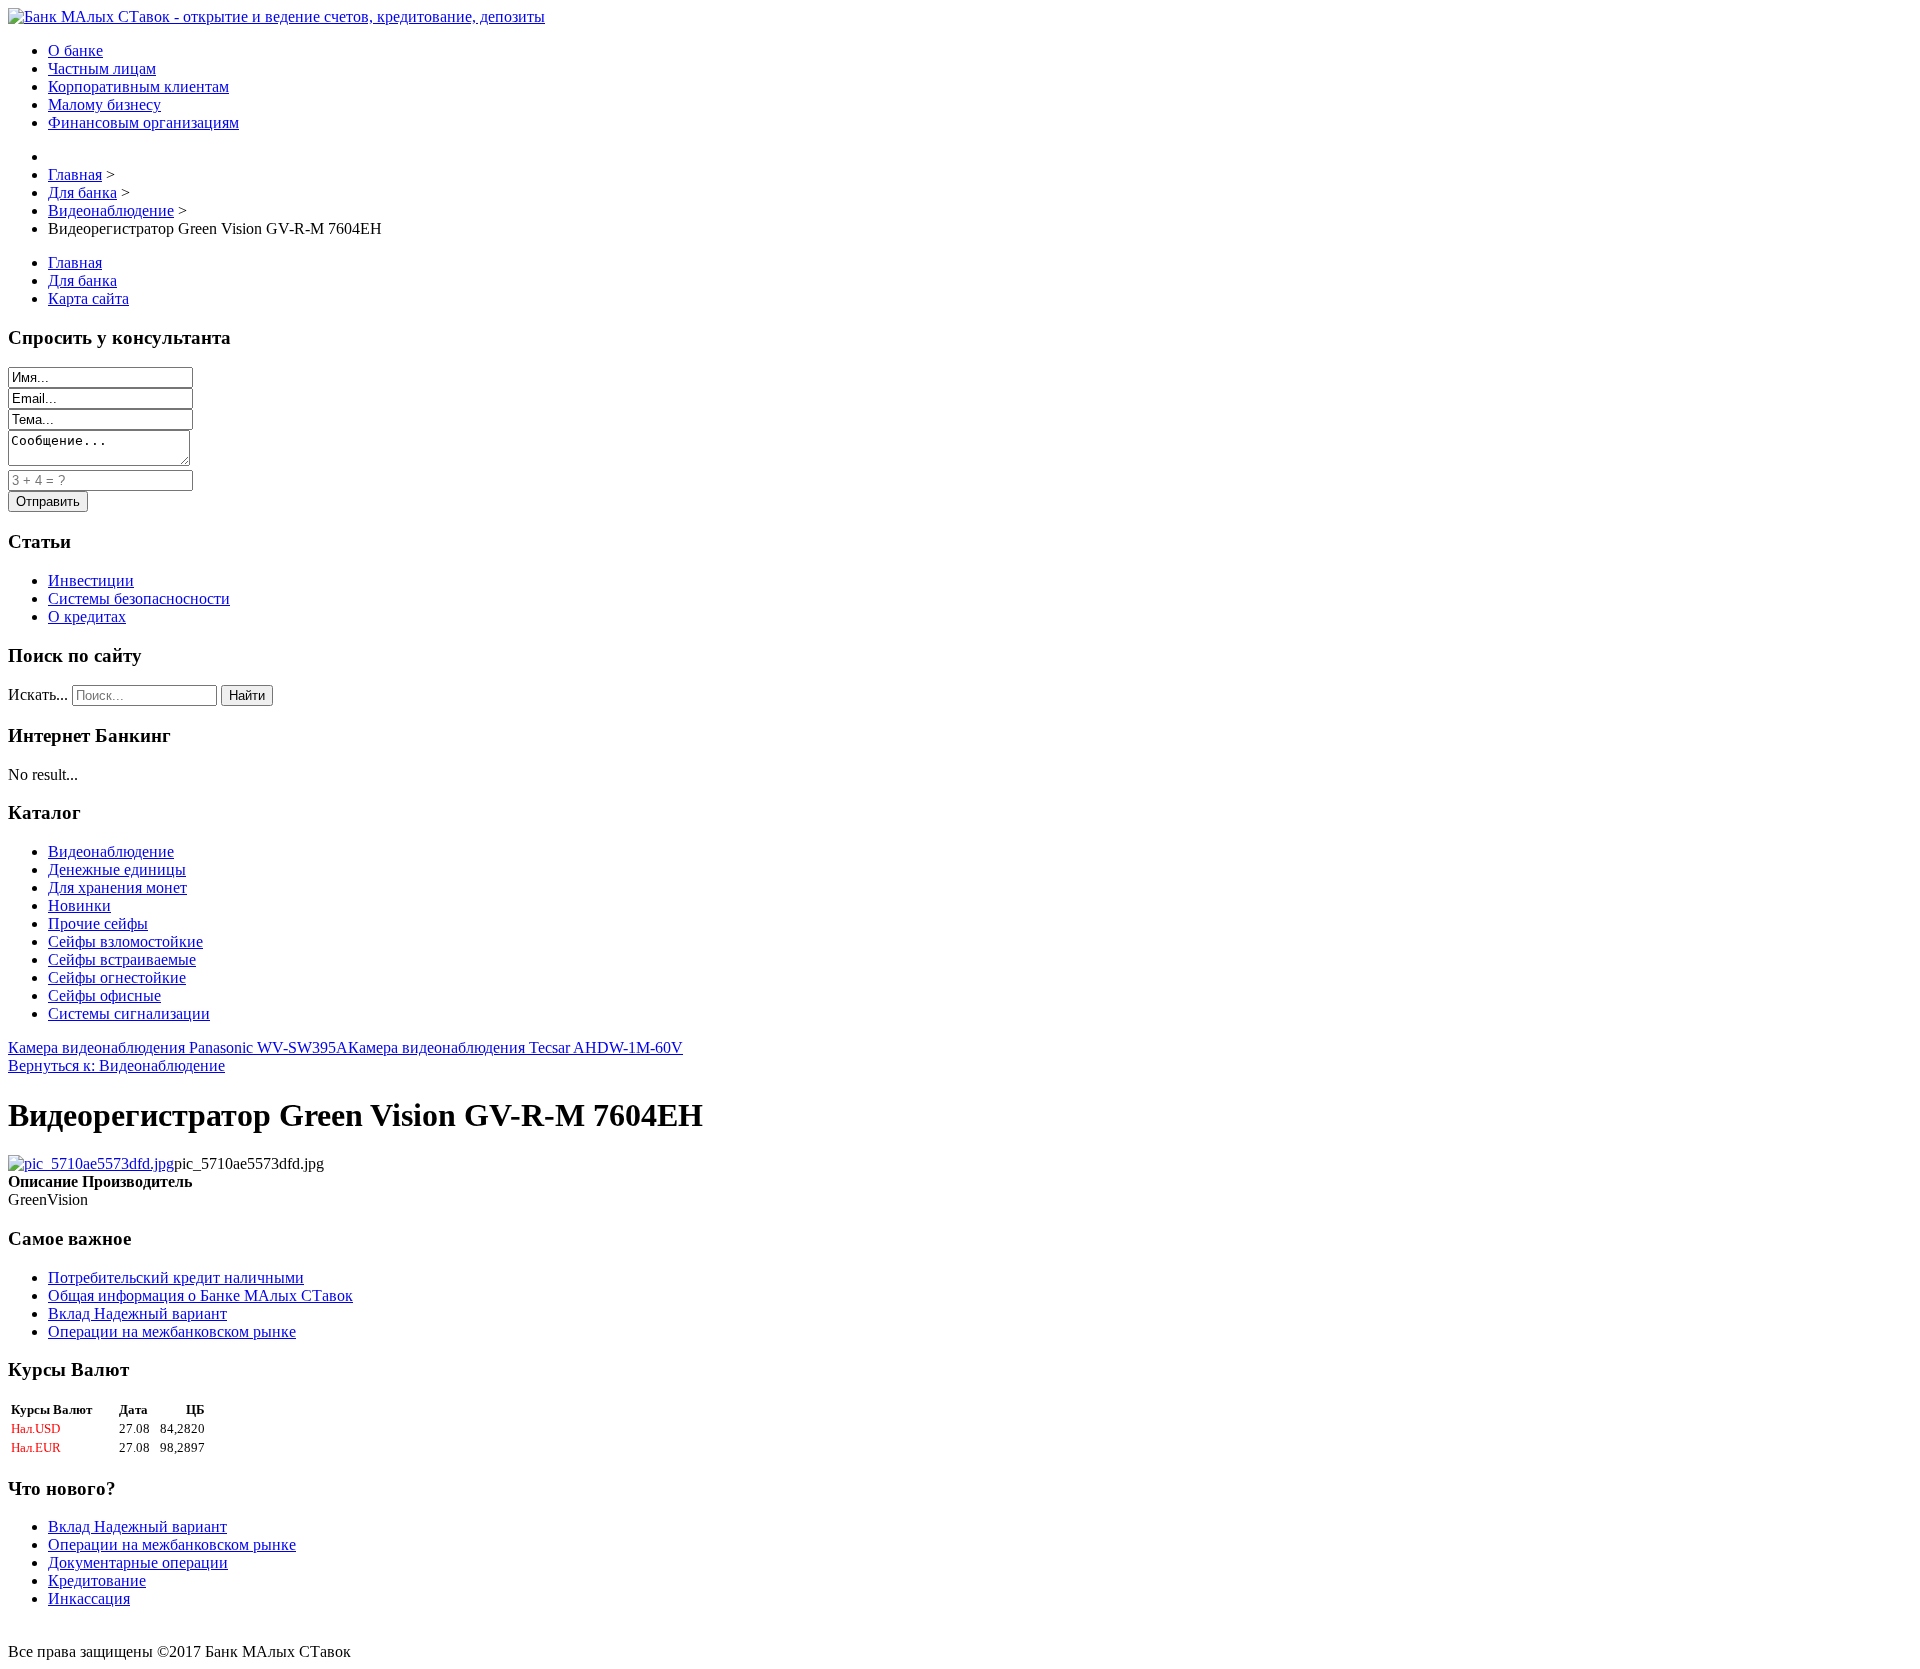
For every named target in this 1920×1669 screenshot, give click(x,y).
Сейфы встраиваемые (122, 959)
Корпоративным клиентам (138, 86)
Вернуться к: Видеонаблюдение (116, 1065)
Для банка (82, 280)
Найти (247, 695)
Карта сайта (88, 298)
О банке (75, 50)
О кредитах (87, 616)
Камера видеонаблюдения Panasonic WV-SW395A (178, 1047)
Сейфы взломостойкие (125, 941)
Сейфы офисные (104, 995)
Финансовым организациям (143, 122)
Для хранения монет (117, 887)
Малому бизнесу (104, 104)
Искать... (38, 694)
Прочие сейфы (98, 923)
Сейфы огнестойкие (117, 977)
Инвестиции (91, 580)
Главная (75, 262)
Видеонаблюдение (111, 851)
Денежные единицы (117, 869)
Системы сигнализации (129, 1013)
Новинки (79, 905)
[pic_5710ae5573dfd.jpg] (91, 1163)
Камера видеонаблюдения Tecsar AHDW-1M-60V (515, 1047)
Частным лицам (102, 68)
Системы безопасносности (139, 598)
